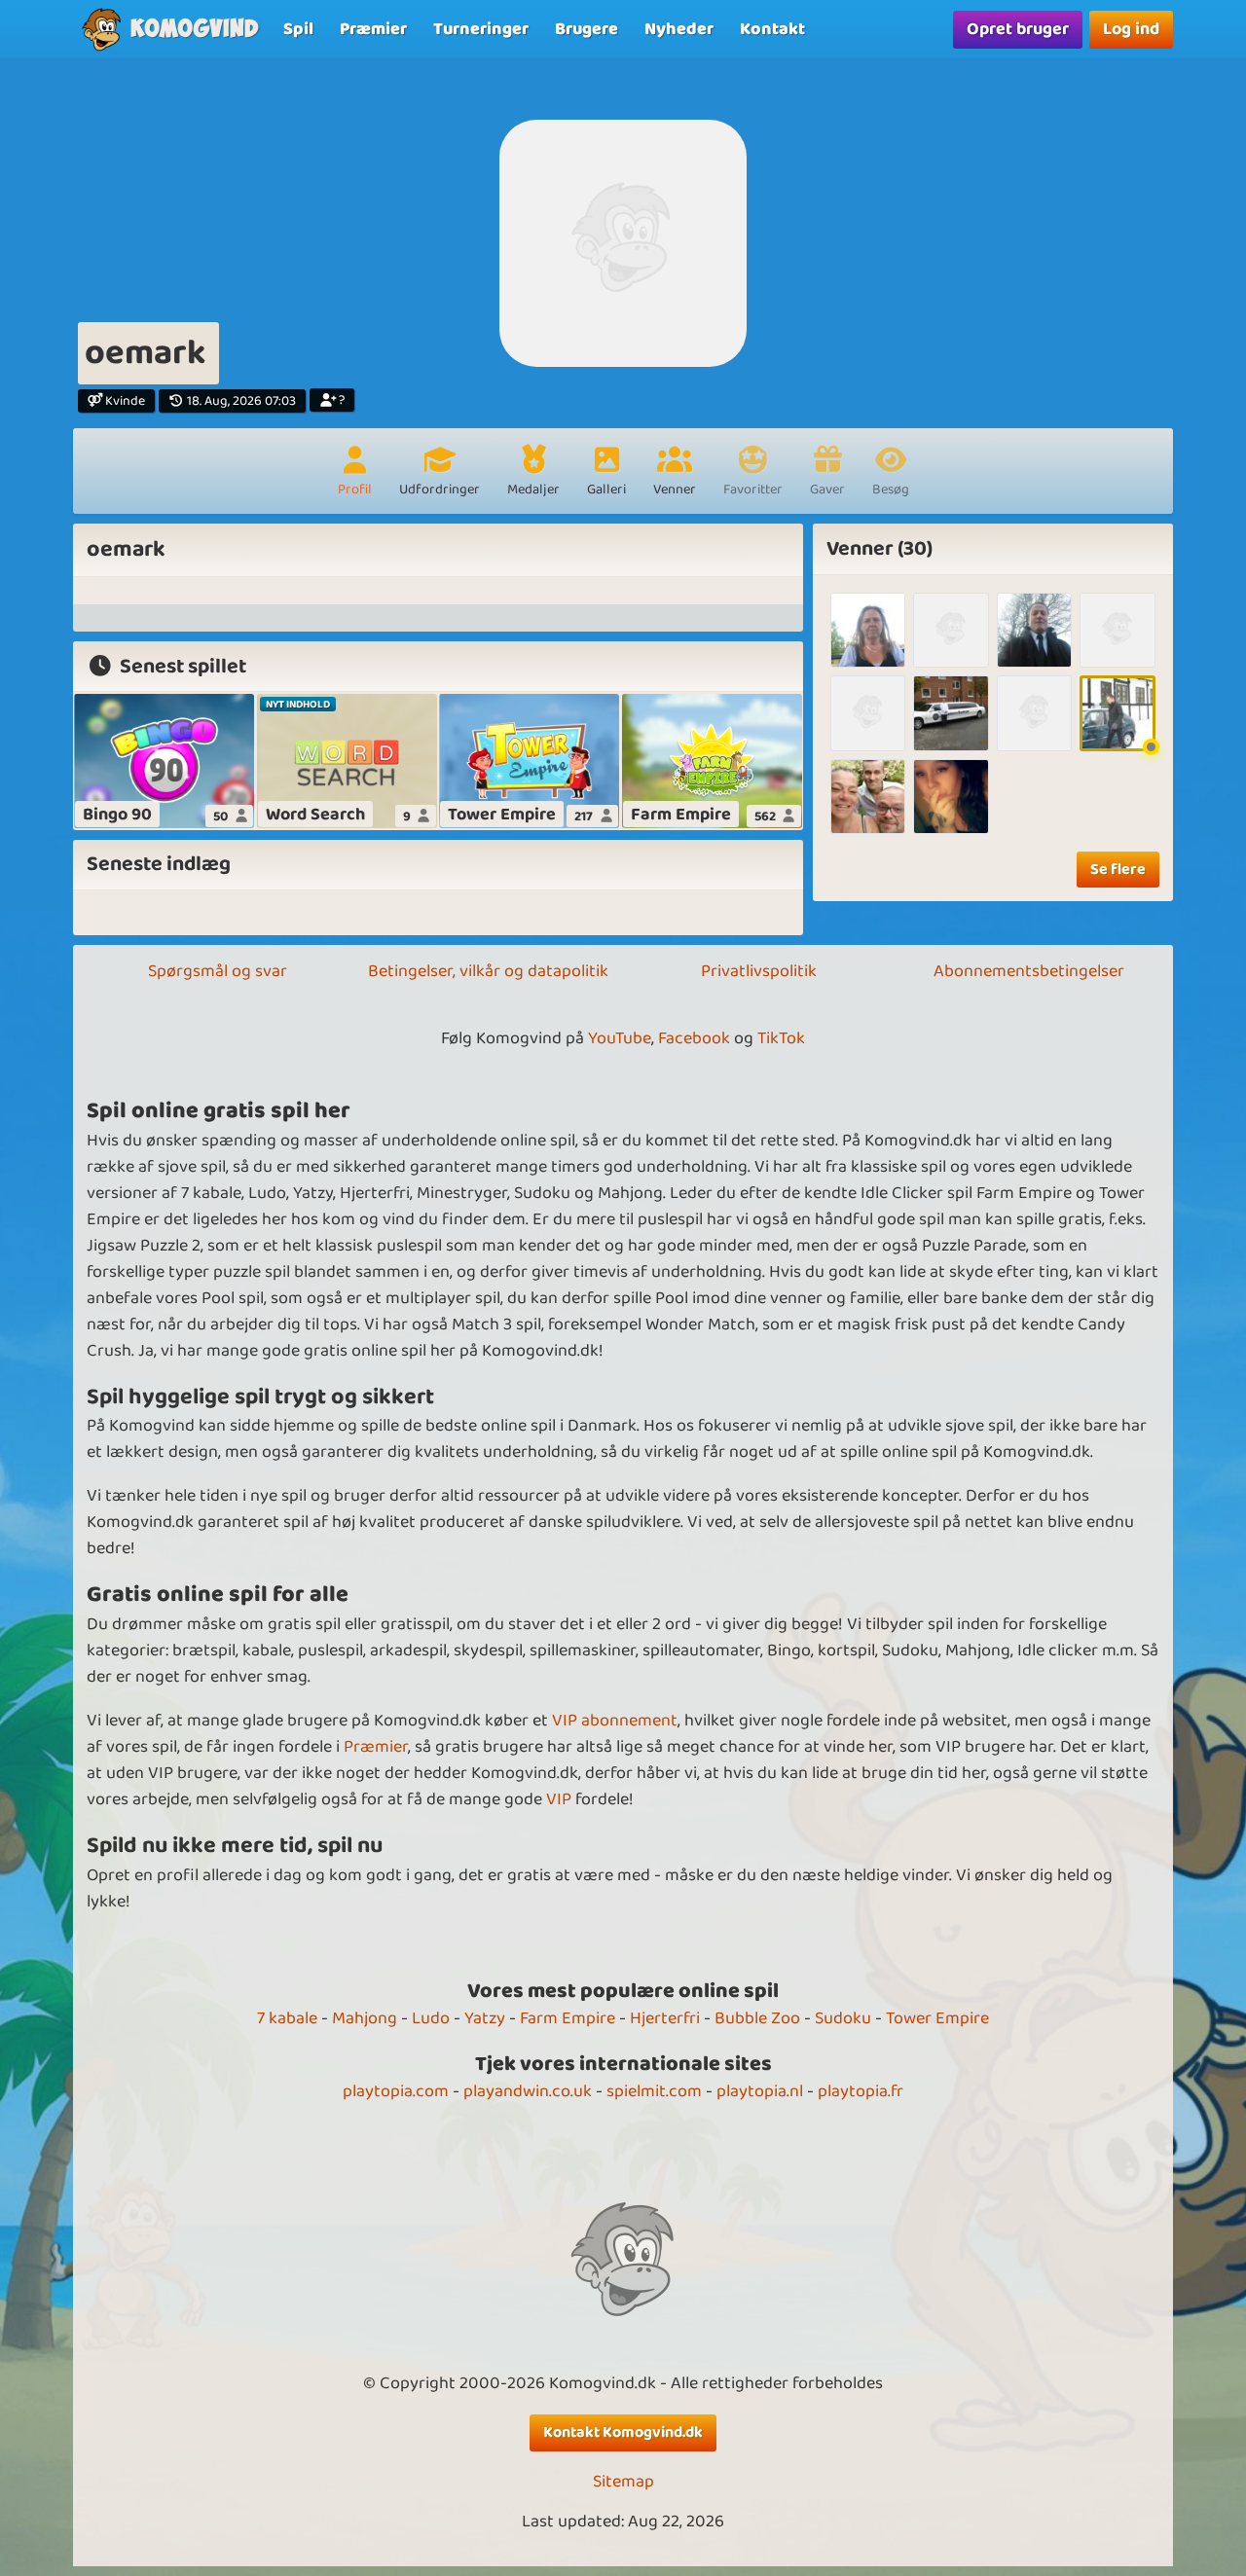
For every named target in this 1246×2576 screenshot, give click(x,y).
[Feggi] (1117, 630)
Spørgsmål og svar (218, 971)
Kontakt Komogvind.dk (623, 2432)
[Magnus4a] (951, 630)
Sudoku (843, 2018)
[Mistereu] (1034, 630)
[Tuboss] (868, 797)
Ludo (431, 2018)
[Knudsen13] (868, 713)
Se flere (1118, 870)
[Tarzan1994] (1034, 713)
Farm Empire (568, 2018)
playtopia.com (396, 2091)
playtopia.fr (861, 2091)
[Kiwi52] (951, 713)
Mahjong (365, 2018)
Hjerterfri (665, 2018)
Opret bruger (1018, 29)
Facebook (694, 1038)
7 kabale (287, 2018)
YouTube (620, 1038)
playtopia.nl (760, 2091)
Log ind (1131, 29)
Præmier (376, 1747)
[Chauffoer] (1117, 713)
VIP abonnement (615, 1721)
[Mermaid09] (868, 630)
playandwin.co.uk (528, 2091)
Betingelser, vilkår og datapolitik (488, 971)
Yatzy (485, 2018)
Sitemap (623, 2482)
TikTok (781, 1038)
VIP (559, 1799)
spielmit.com (654, 2091)
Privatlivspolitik (759, 971)
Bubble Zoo (757, 2018)
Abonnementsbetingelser (1029, 971)
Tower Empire (937, 2018)
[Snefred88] (951, 797)
